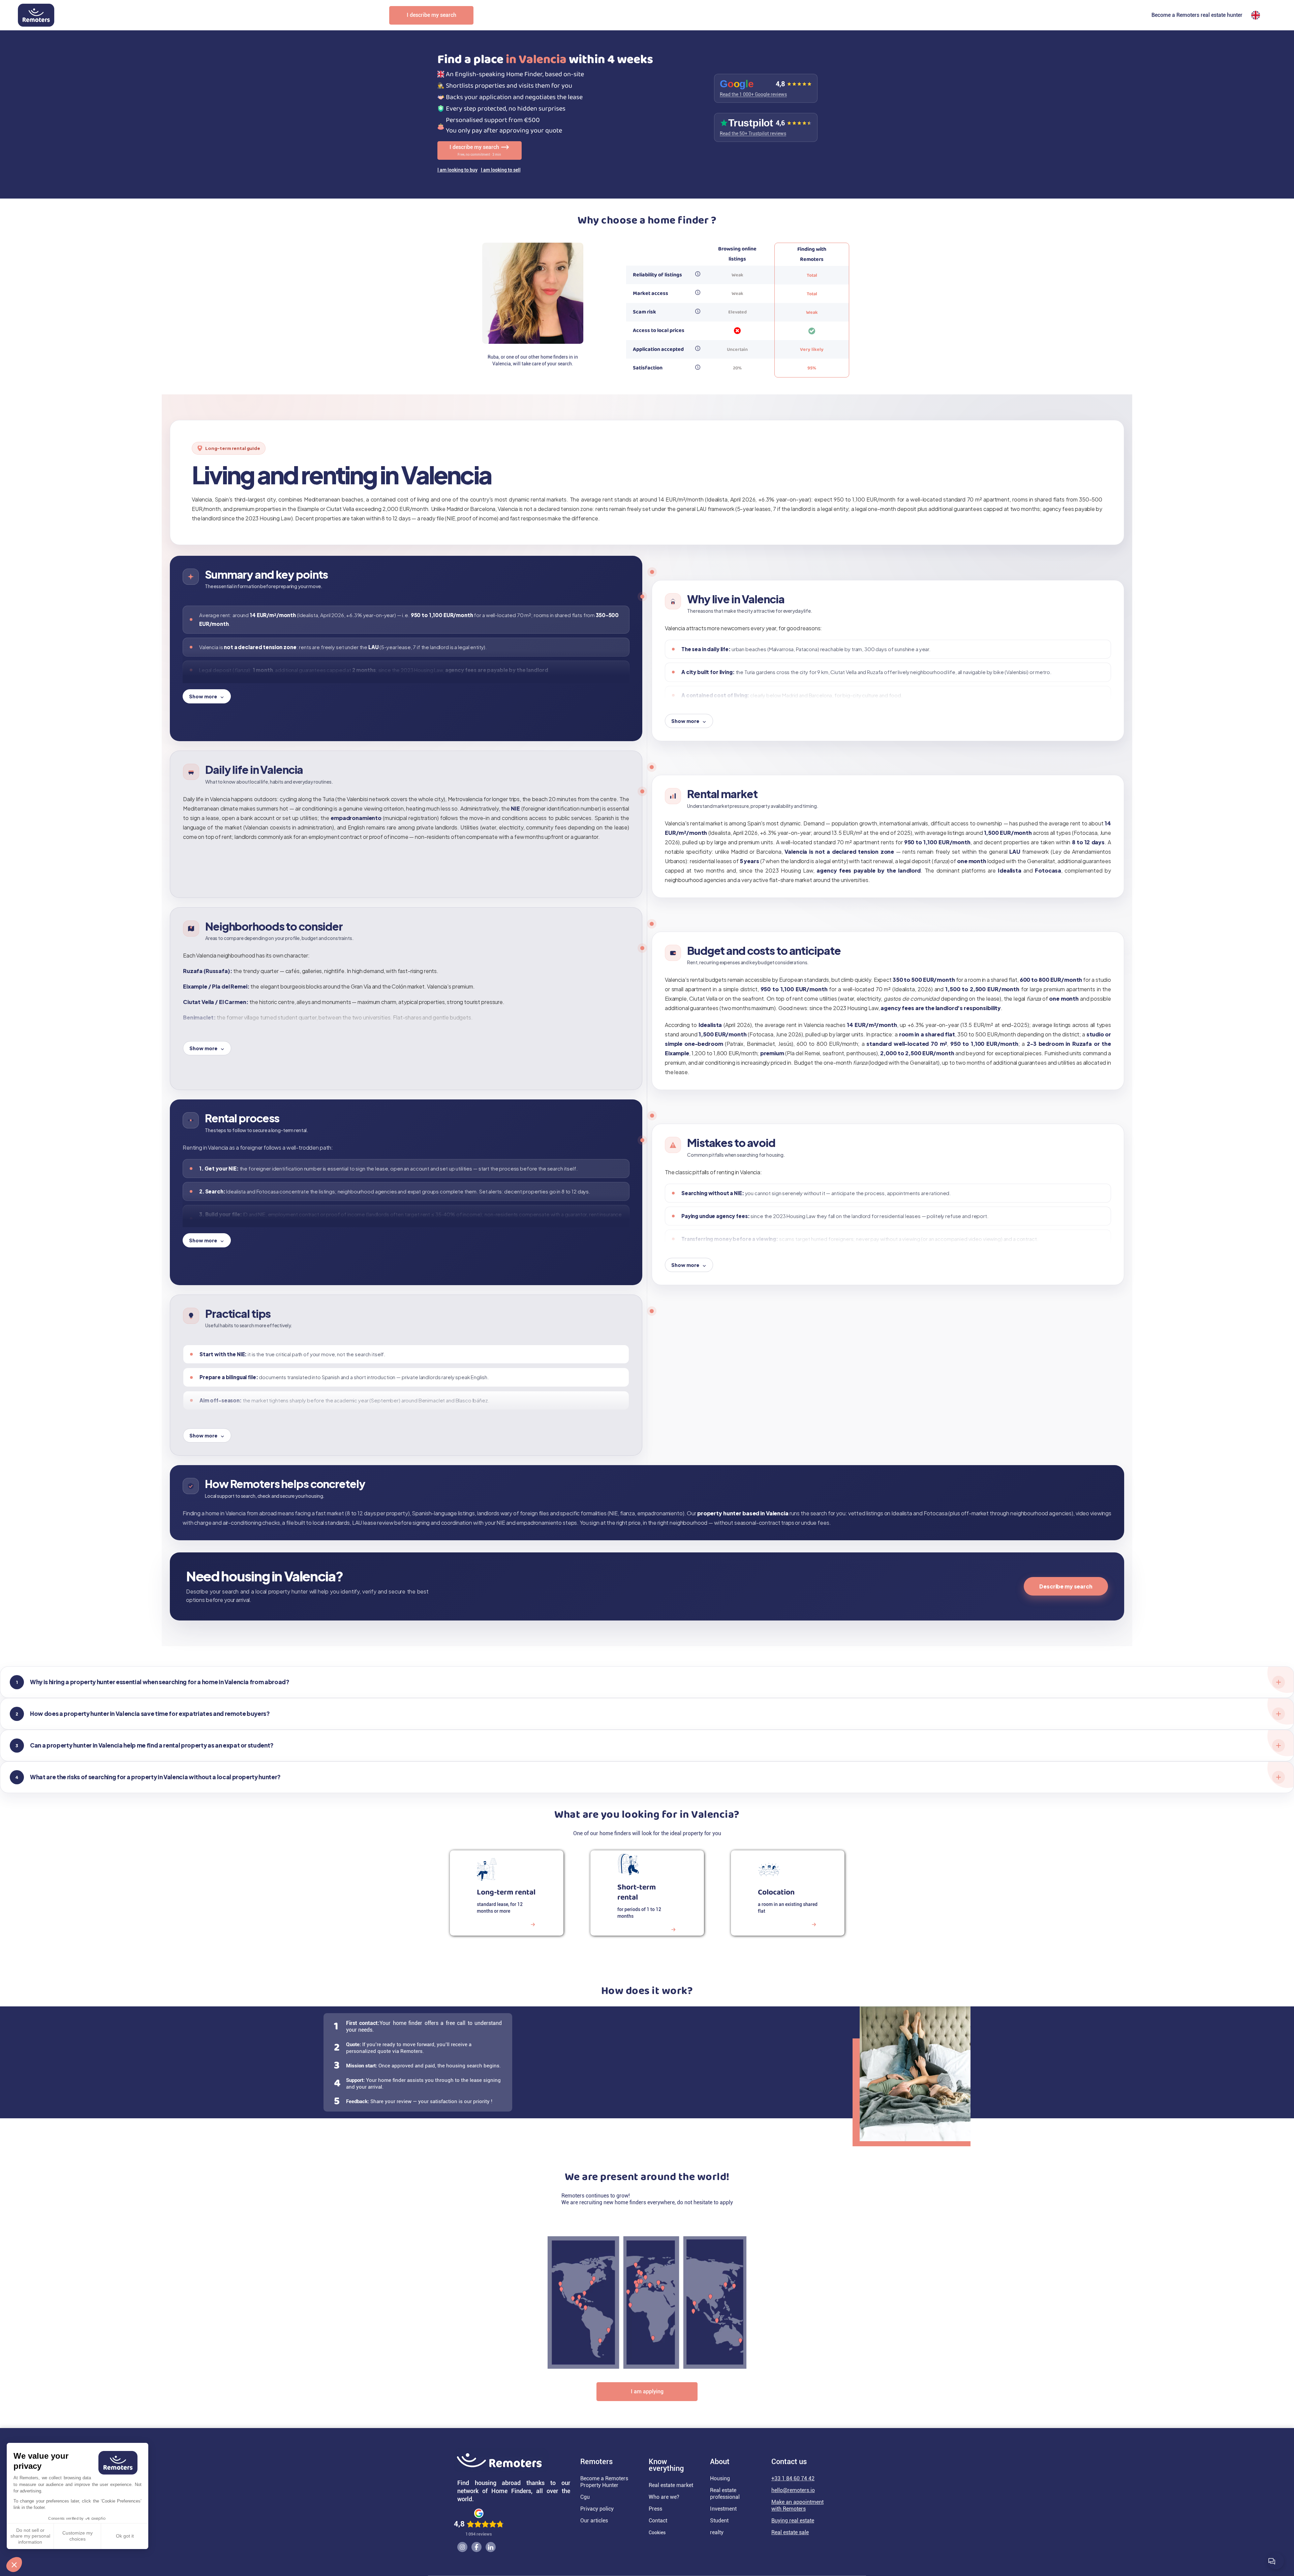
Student (719, 2521)
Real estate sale (790, 2532)
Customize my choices (78, 2536)
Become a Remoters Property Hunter (604, 2482)
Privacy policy (597, 2509)
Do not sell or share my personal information (30, 2536)
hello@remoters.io (793, 2490)
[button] (14, 2565)
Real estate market (671, 2485)
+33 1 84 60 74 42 (793, 2478)
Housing (720, 2478)
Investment (723, 2509)
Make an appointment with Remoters (797, 2505)
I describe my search (432, 15)
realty (717, 2532)
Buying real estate (793, 2521)
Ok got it (125, 2536)
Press (655, 2509)
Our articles (594, 2521)
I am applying (647, 2391)
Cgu (585, 2497)
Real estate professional (725, 2494)
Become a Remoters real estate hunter (1197, 15)
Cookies (657, 2533)
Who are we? (664, 2497)
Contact (658, 2521)
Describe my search (1066, 1586)
